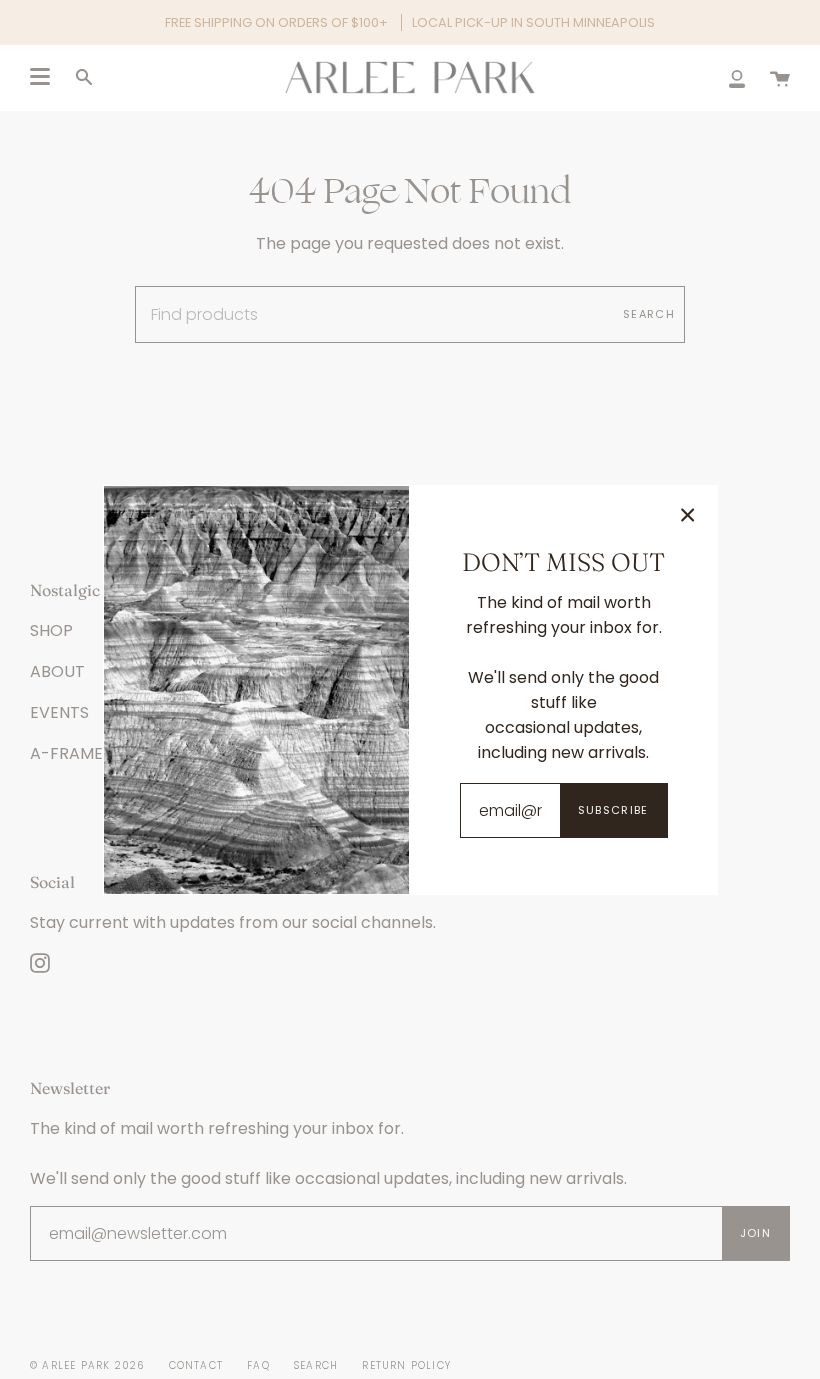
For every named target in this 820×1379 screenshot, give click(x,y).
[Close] (688, 515)
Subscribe (613, 810)
